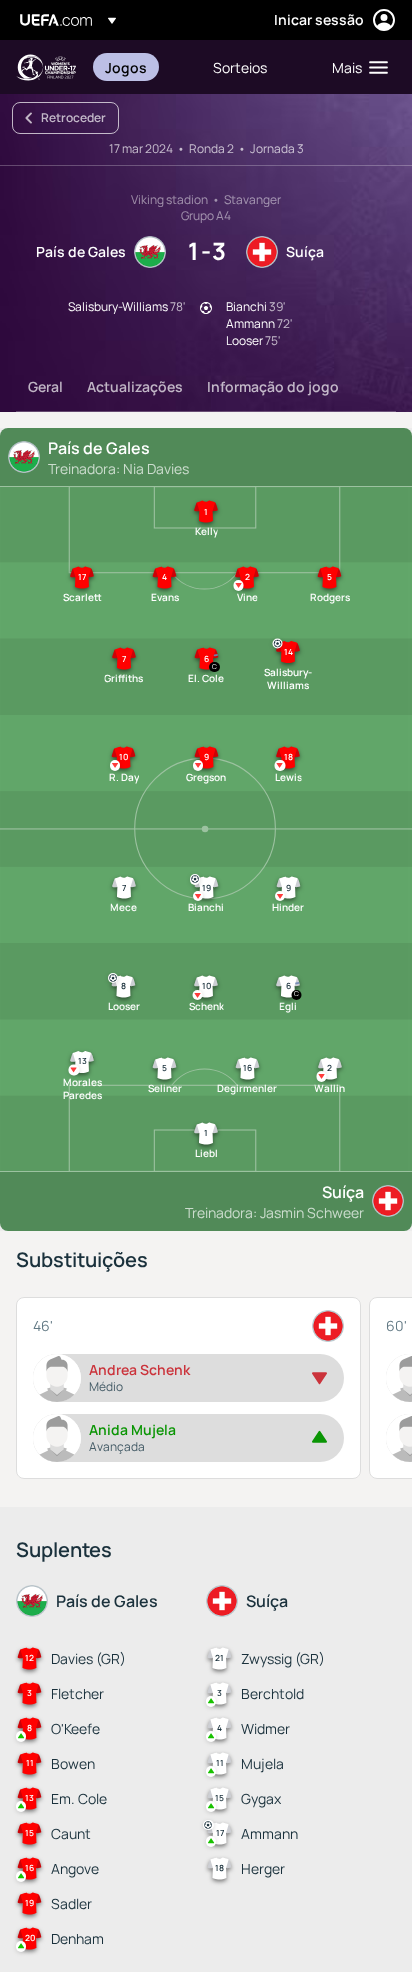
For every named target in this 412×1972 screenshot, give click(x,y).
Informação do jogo (273, 386)
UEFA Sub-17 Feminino (46, 67)
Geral (45, 386)
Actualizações (135, 386)
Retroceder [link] (73, 117)
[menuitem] (142, 67)
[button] (355, 67)
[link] (126, 67)
